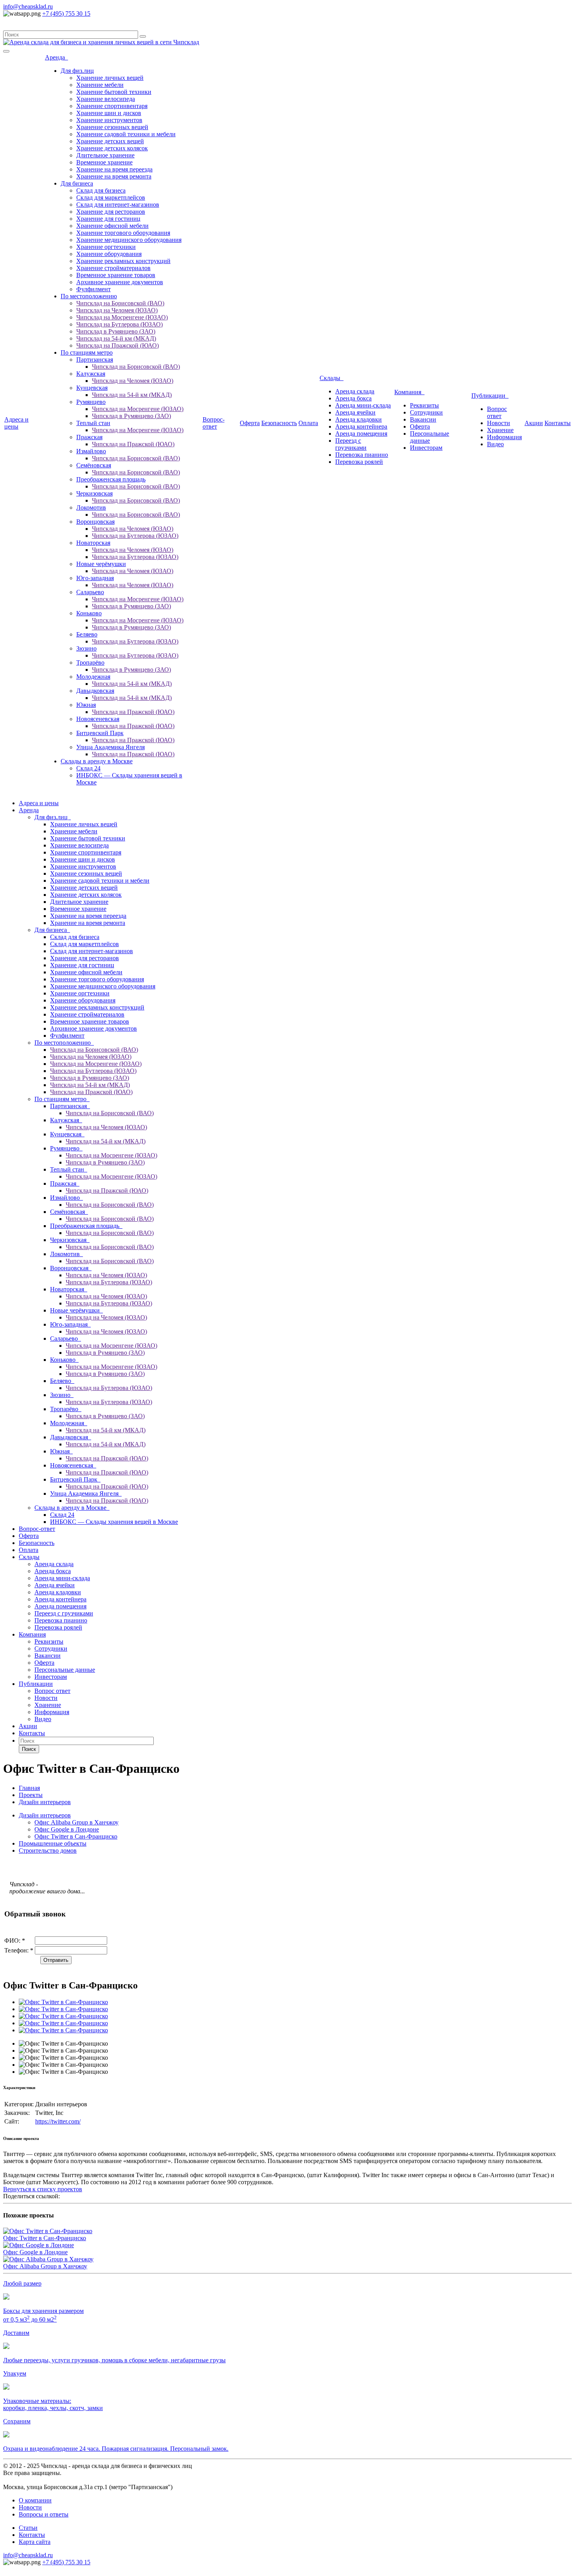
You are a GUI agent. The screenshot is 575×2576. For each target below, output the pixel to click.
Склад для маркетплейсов (111, 197)
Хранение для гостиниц (108, 219)
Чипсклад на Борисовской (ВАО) (120, 303)
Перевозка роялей (359, 462)
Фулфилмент (93, 289)
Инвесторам (426, 448)
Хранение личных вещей (110, 78)
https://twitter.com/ (58, 2121)
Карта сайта (35, 2542)
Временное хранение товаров (116, 275)
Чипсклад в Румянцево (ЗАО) (116, 331)
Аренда (57, 57)
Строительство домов (48, 1850)
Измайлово (91, 451)
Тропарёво (90, 662)
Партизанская (95, 360)
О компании (35, 2500)
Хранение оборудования (109, 254)
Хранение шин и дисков (109, 113)
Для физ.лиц (77, 71)
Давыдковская (95, 691)
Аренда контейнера (361, 426)
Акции (534, 423)
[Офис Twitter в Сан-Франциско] (63, 2002)
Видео (495, 444)
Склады (332, 378)
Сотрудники (426, 412)
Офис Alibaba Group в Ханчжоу (76, 1822)
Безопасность (279, 423)
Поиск (29, 1749)
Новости (499, 423)
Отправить (56, 1960)
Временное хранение (104, 162)
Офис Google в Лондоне (67, 1829)
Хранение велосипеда (106, 99)
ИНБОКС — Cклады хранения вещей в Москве (114, 1522)
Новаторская (93, 543)
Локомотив (91, 507)
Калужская (91, 374)
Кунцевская (92, 388)
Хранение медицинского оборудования (129, 240)
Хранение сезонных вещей (112, 127)
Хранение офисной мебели (112, 226)
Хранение (500, 430)
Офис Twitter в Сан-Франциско (76, 1836)
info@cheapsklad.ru (28, 6)
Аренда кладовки (358, 419)
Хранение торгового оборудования (123, 233)
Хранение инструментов (109, 120)
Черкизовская (94, 493)
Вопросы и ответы (44, 2514)
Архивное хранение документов (120, 282)
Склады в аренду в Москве (97, 761)
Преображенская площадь (111, 479)
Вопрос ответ (497, 412)
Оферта (250, 423)
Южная (86, 705)
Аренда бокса (353, 398)
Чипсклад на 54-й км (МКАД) (116, 338)
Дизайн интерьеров (45, 1815)
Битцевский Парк (100, 733)
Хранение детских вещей (110, 141)
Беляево (87, 634)
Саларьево (90, 592)
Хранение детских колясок (112, 148)
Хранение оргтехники (106, 247)
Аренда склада (355, 391)
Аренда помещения (361, 434)
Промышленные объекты (53, 1843)
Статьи (28, 2528)
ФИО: (15, 1941)
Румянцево (91, 402)
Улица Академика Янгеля (111, 747)
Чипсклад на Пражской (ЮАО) (118, 345)
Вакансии (423, 419)
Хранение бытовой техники (114, 92)
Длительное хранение (105, 155)
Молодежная (93, 677)
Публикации (490, 396)
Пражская (89, 437)
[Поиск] (143, 36)
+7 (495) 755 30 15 (66, 14)
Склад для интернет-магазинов (118, 205)
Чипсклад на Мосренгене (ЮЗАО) (122, 317)
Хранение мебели (100, 85)
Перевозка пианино (362, 455)
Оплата (308, 423)
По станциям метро (87, 352)
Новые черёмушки (101, 564)
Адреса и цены (16, 423)
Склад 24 (88, 768)
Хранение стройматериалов (113, 268)
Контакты (558, 423)
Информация (504, 437)
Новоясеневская (98, 719)
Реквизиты (424, 405)
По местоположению (89, 296)
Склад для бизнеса (101, 190)
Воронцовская (95, 522)
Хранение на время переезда (114, 169)
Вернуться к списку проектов (43, 2189)
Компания (409, 392)
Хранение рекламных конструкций (123, 261)
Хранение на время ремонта (114, 176)
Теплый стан (93, 423)
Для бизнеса (77, 183)
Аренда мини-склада (363, 405)
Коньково (89, 613)
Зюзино (86, 648)
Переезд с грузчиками (351, 444)
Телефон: (19, 1950)
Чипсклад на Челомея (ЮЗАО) (117, 310)
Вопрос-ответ (214, 423)
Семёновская (94, 465)
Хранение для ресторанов (111, 212)
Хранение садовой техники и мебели (126, 134)
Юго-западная (95, 578)
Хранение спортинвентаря (112, 106)
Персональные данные (429, 437)
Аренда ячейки (355, 412)
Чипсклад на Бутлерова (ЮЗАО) (119, 324)
